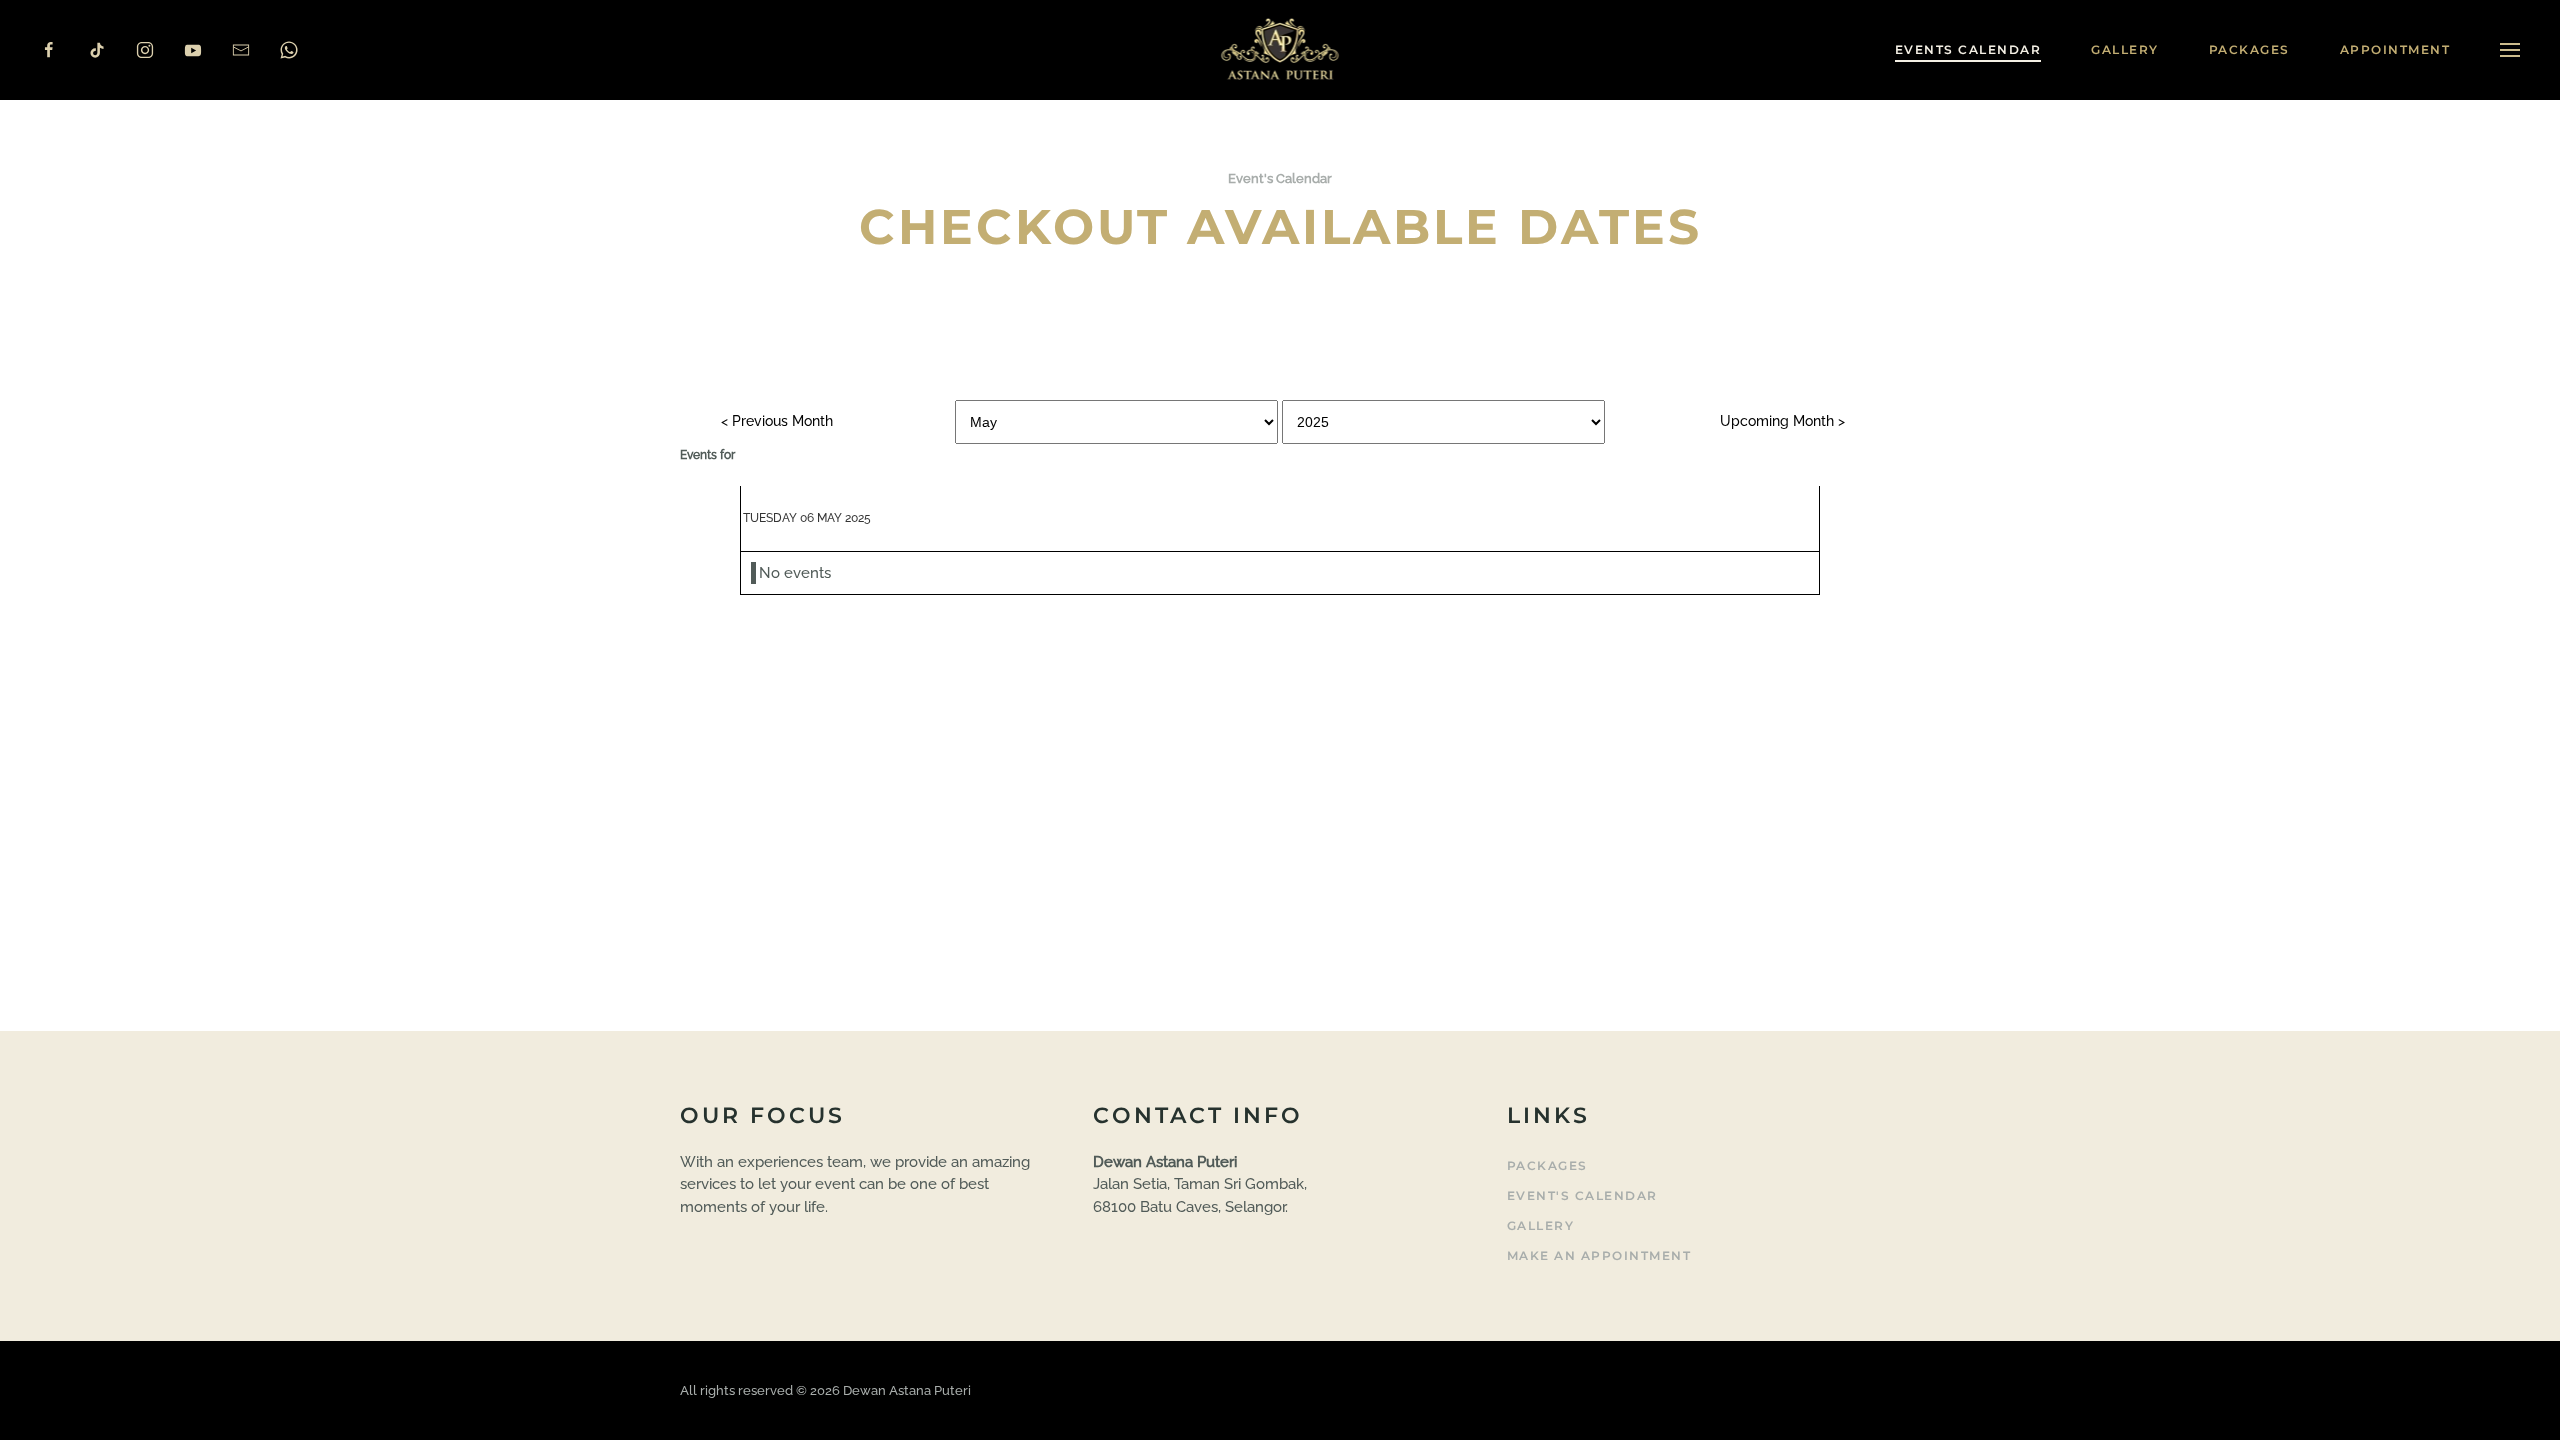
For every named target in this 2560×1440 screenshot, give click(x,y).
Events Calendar (1968, 49)
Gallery (1541, 1225)
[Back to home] (1280, 50)
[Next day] (1782, 421)
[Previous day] (777, 421)
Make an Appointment (1599, 1255)
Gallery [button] (2125, 49)
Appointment (2395, 49)
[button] (2510, 50)
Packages (2249, 49)
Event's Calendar (1582, 1195)
